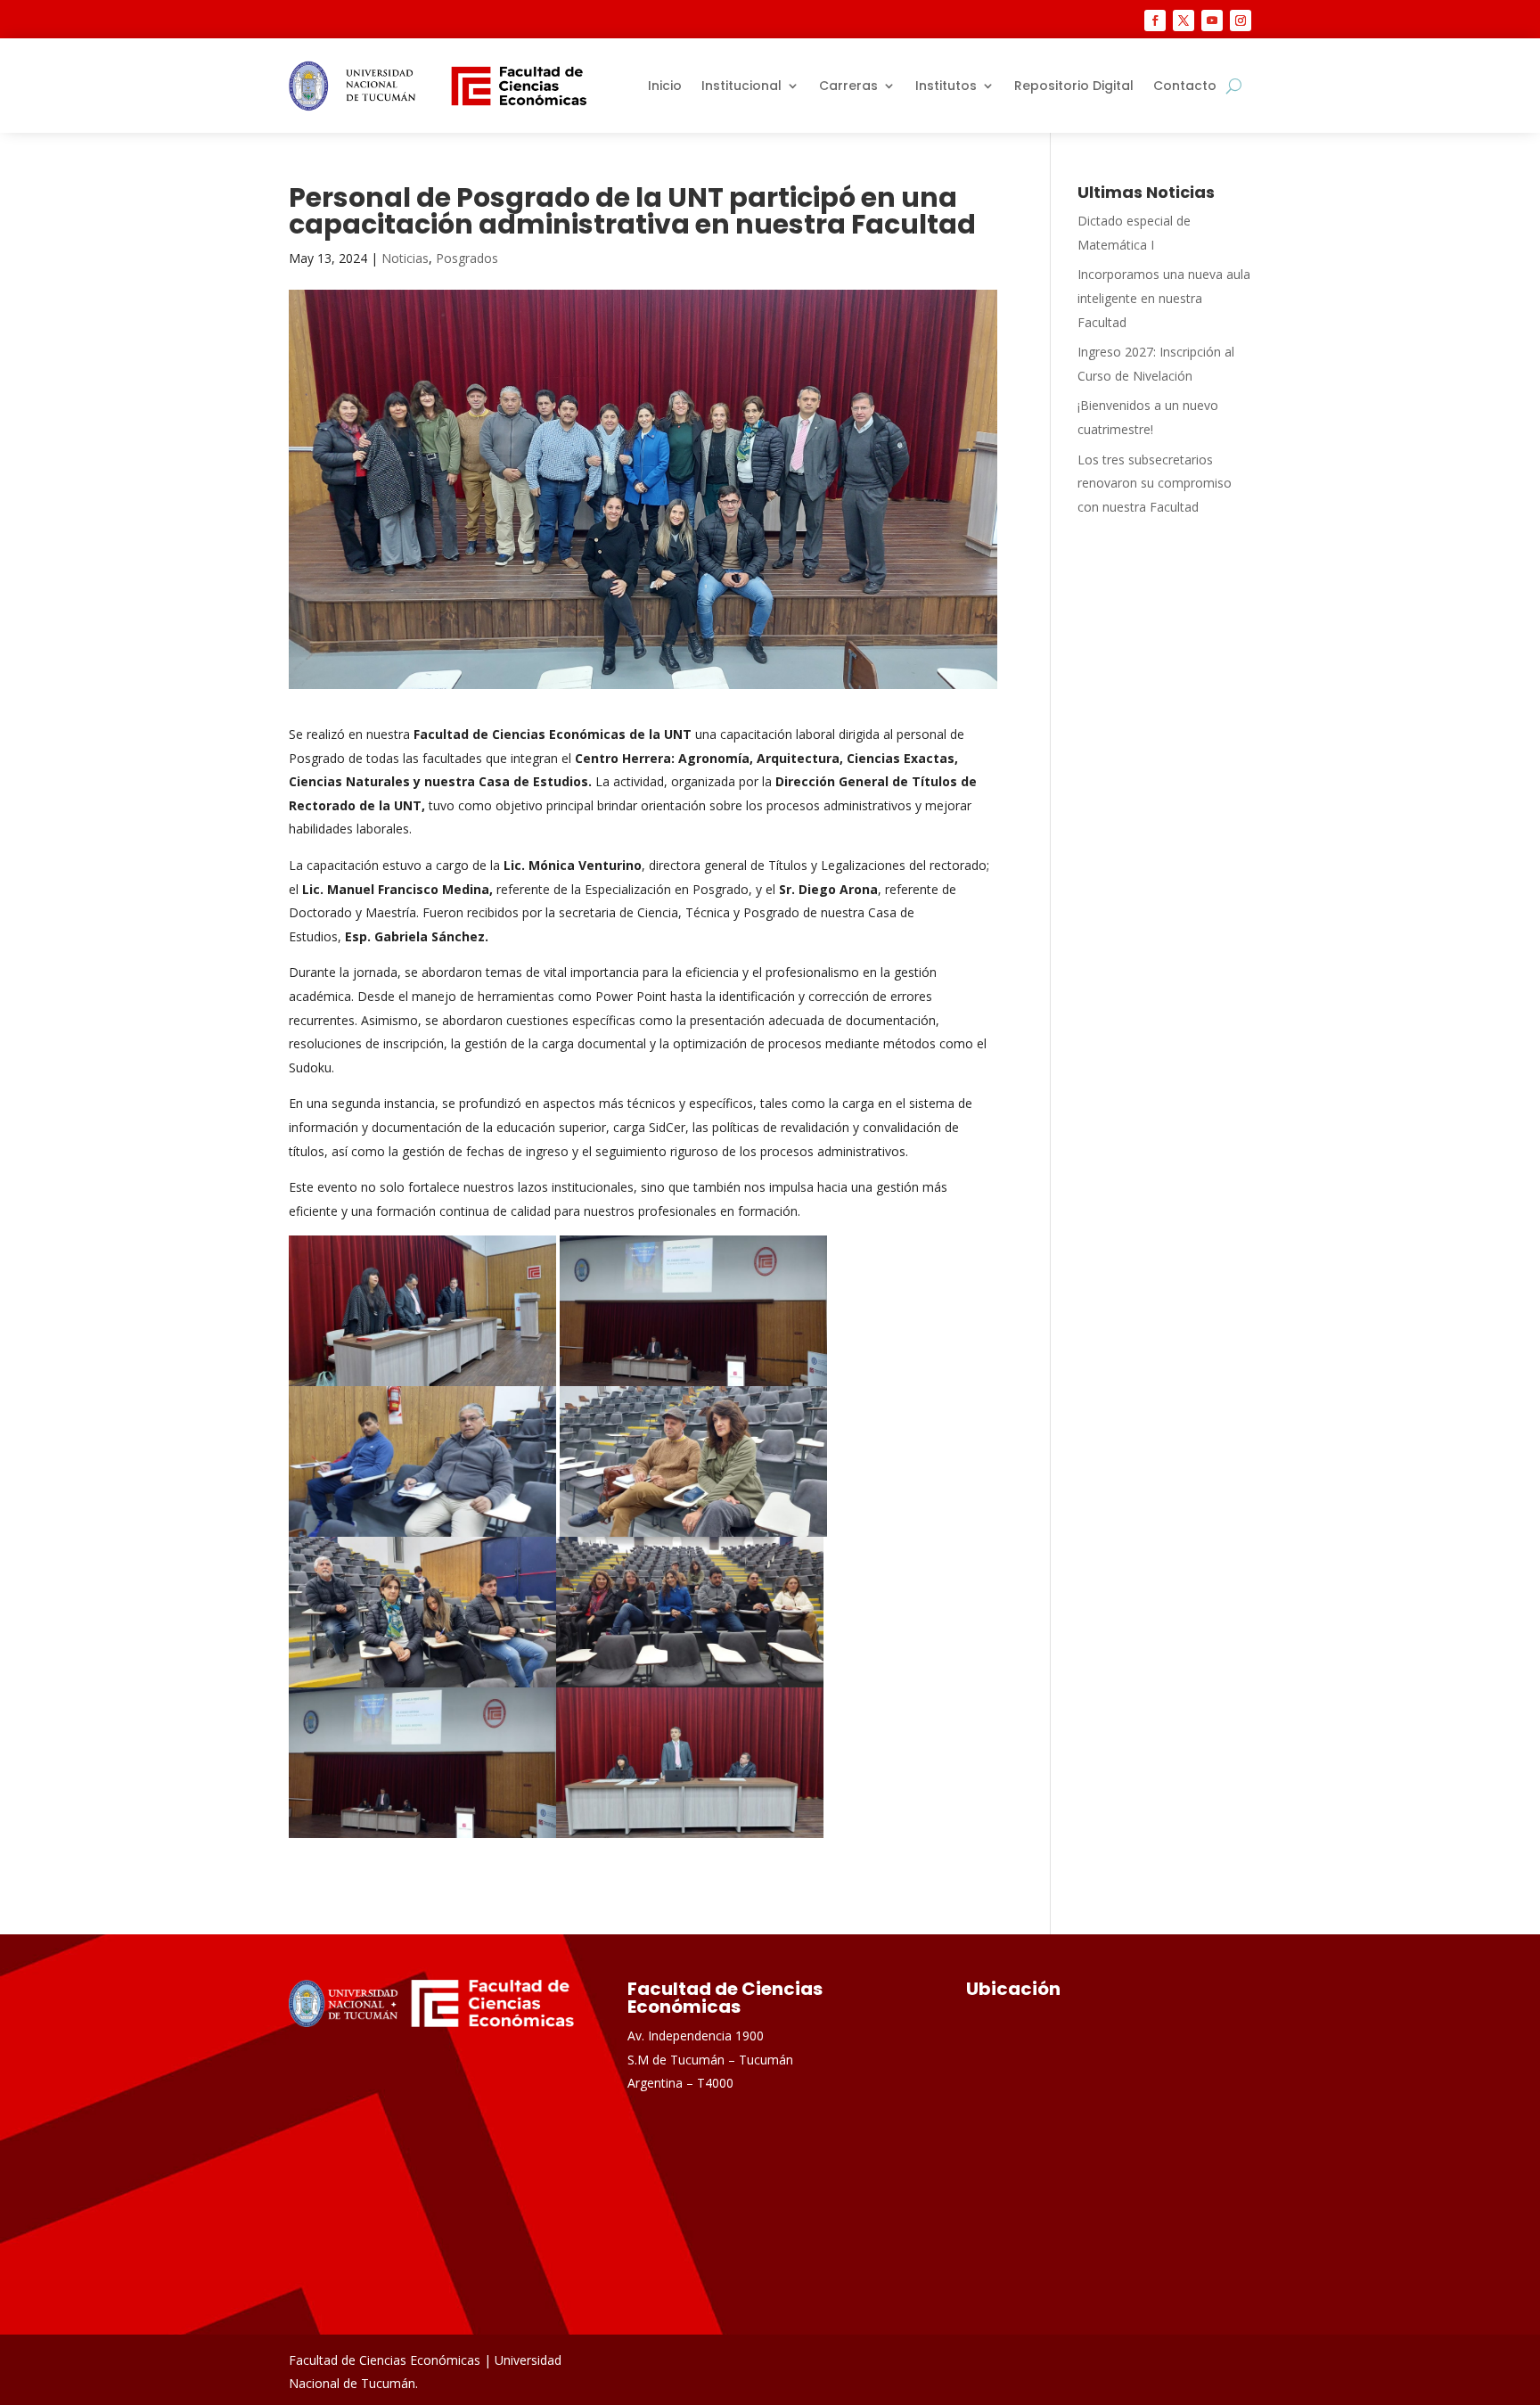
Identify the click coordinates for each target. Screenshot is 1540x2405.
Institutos (946, 86)
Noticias (405, 258)
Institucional (741, 86)
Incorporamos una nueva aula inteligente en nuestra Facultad (1164, 298)
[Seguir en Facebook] (1155, 21)
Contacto (1185, 86)
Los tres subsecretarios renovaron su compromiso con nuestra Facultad (1155, 483)
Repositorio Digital (1074, 86)
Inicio (665, 86)
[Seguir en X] (1184, 21)
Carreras (848, 86)
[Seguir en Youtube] (1212, 21)
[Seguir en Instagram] (1241, 21)
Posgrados (467, 258)
